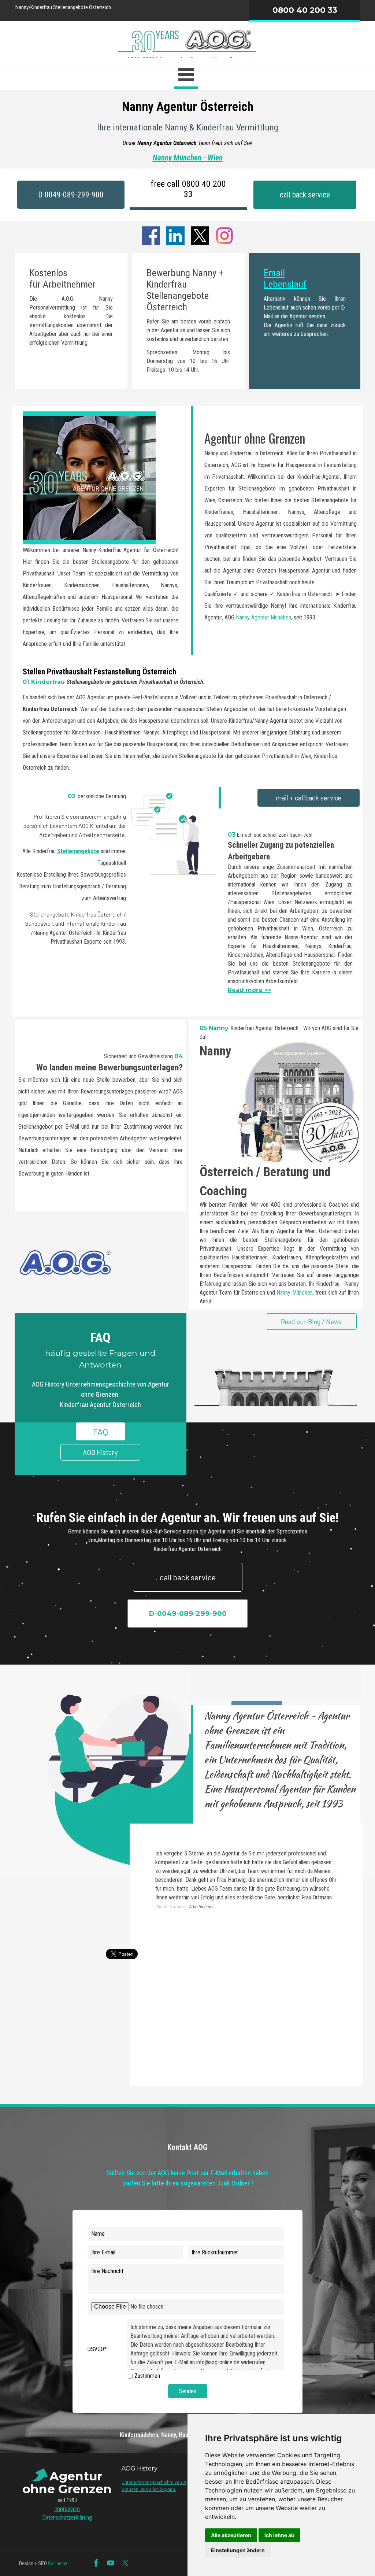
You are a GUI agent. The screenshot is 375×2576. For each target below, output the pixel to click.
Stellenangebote (78, 851)
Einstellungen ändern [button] (238, 2550)
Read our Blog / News (311, 1322)
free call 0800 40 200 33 (188, 189)
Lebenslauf (285, 284)
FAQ (101, 1431)
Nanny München (295, 1293)
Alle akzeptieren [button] (231, 2535)
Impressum (67, 2509)
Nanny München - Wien (188, 158)
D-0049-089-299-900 (71, 195)
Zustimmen (147, 2376)
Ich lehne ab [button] (279, 2535)
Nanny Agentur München (263, 617)
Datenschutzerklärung (67, 2518)
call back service (305, 195)
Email (274, 273)
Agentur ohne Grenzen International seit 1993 (188, 217)
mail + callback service (309, 798)
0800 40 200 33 (305, 10)
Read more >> (249, 990)
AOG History (100, 1452)
